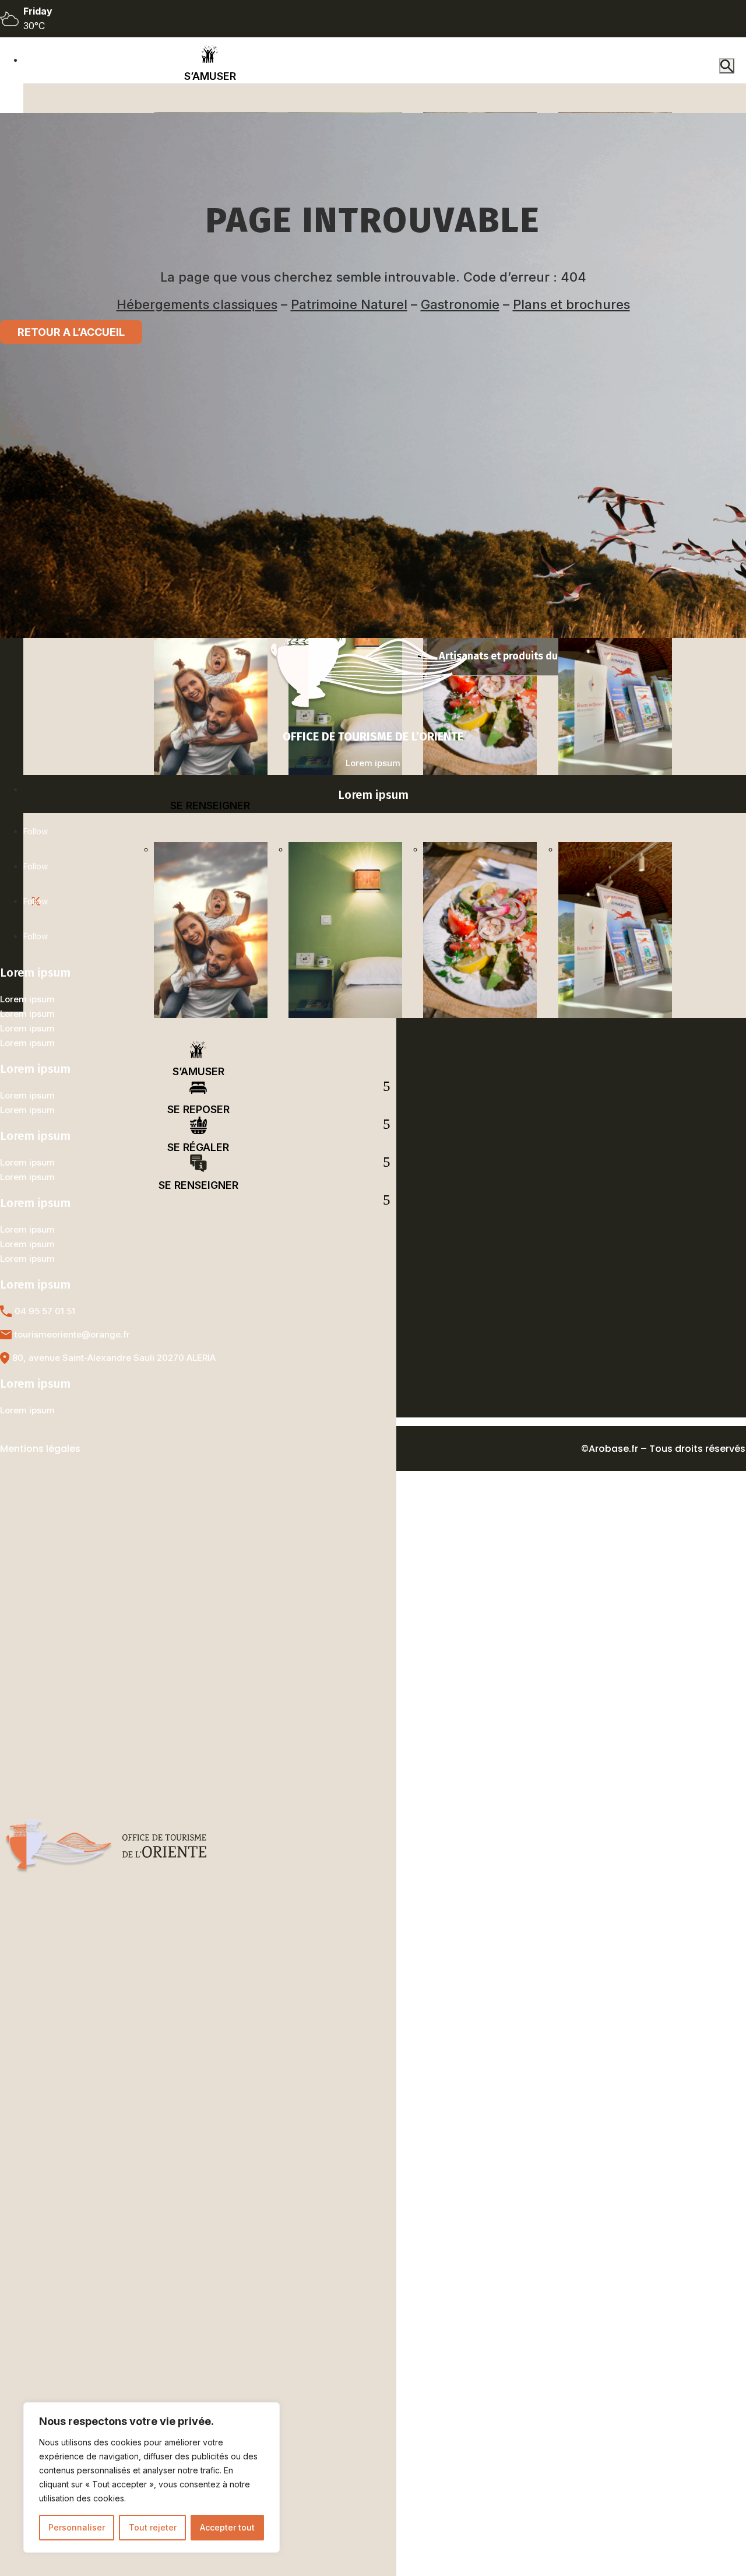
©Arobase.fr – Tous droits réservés (663, 1449)
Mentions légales (40, 1449)
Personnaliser (77, 2527)
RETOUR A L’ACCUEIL (71, 332)
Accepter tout (227, 2527)
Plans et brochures (571, 304)
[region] (152, 2477)
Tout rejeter (153, 2527)
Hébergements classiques (197, 304)
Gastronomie (460, 304)
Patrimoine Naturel (349, 304)
